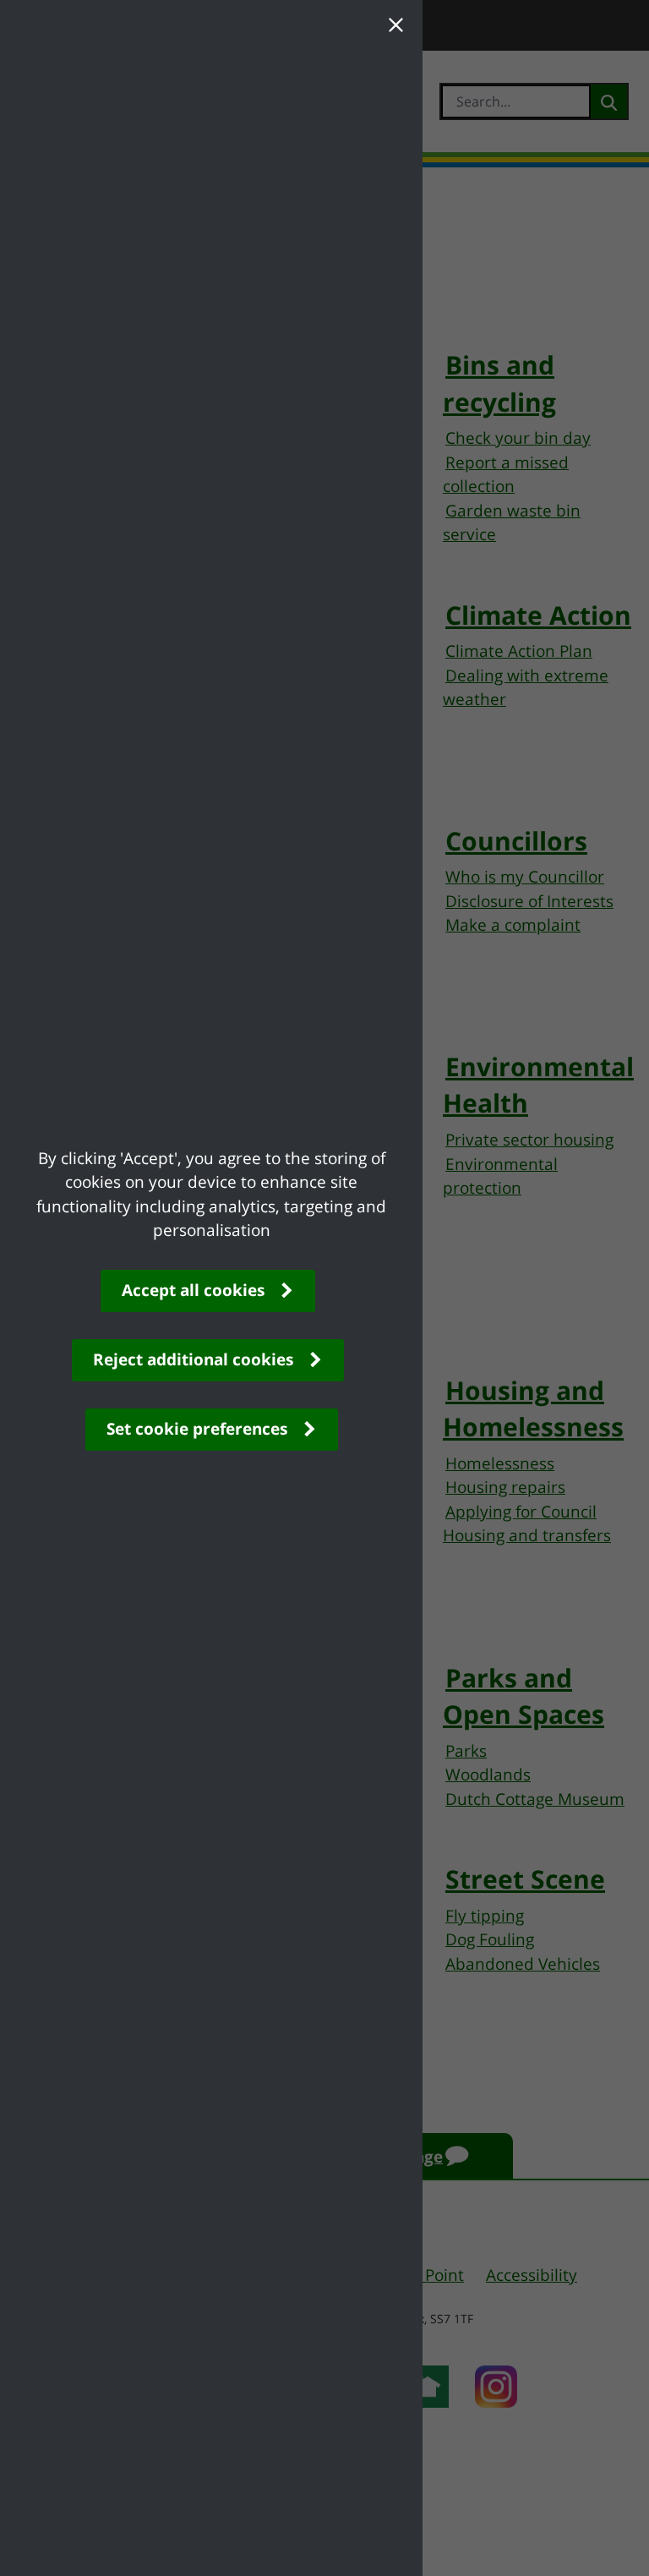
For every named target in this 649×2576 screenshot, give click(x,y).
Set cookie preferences (197, 1429)
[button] (395, 27)
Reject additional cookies (193, 1359)
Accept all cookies (193, 1290)
